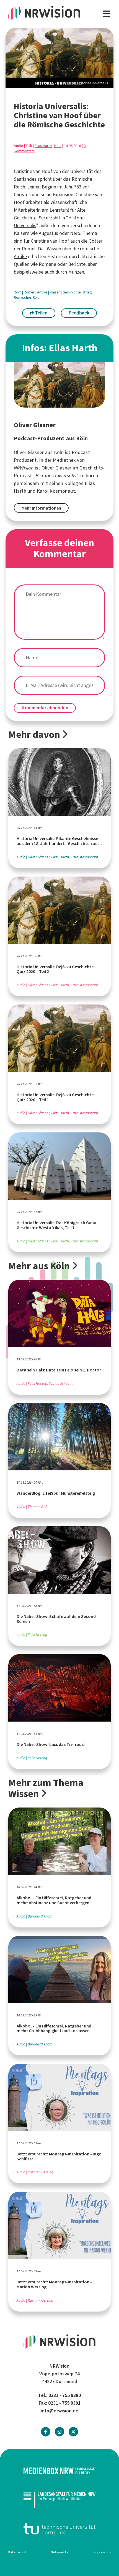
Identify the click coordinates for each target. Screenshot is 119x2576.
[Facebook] (46, 2432)
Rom (18, 292)
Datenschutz (18, 2552)
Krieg (88, 292)
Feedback (79, 313)
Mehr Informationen (41, 508)
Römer (30, 292)
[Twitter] (73, 2432)
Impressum (102, 2552)
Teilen (41, 313)
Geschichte (72, 292)
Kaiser (55, 292)
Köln (58, 146)
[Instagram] (59, 2432)
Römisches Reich (28, 297)
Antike (20, 256)
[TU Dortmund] (59, 2529)
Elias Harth (43, 146)
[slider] (59, 58)
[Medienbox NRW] (59, 2471)
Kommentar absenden (45, 708)
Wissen (54, 249)
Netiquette (59, 2552)
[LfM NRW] (59, 2500)
